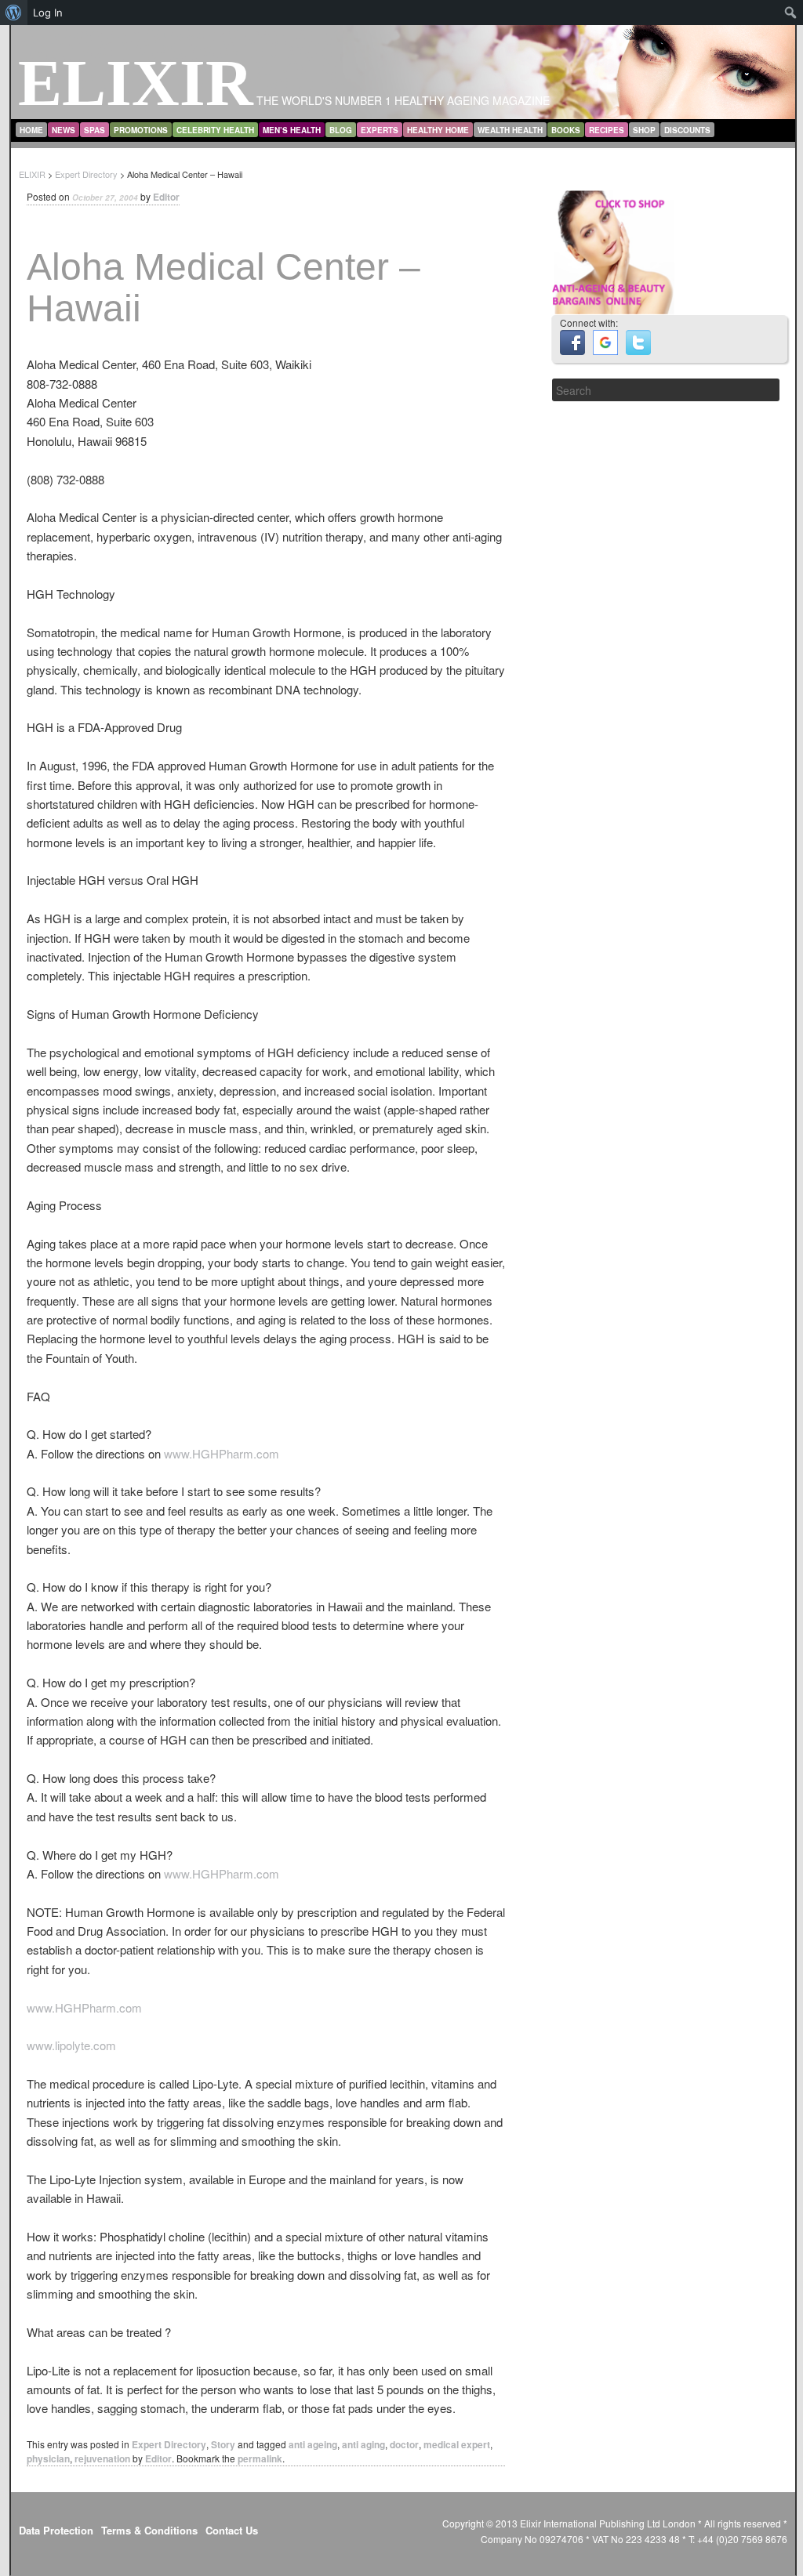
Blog (341, 130)
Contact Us (232, 2530)
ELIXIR (136, 83)
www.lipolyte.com (71, 2045)
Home (31, 130)
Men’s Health (292, 130)
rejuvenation (102, 2458)
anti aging (363, 2444)
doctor (404, 2444)
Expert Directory (169, 2444)
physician (48, 2458)
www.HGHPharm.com (222, 1453)
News (64, 130)
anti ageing (313, 2444)
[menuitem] (14, 13)
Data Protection (56, 2530)
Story (223, 2444)
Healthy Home (438, 130)
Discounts (687, 130)
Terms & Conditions (149, 2530)
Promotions (141, 130)
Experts (380, 130)
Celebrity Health (215, 130)
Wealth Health (510, 130)
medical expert (457, 2444)
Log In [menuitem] (48, 13)
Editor (166, 197)
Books (566, 130)
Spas (94, 130)
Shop (644, 130)
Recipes (607, 130)
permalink (260, 2458)
